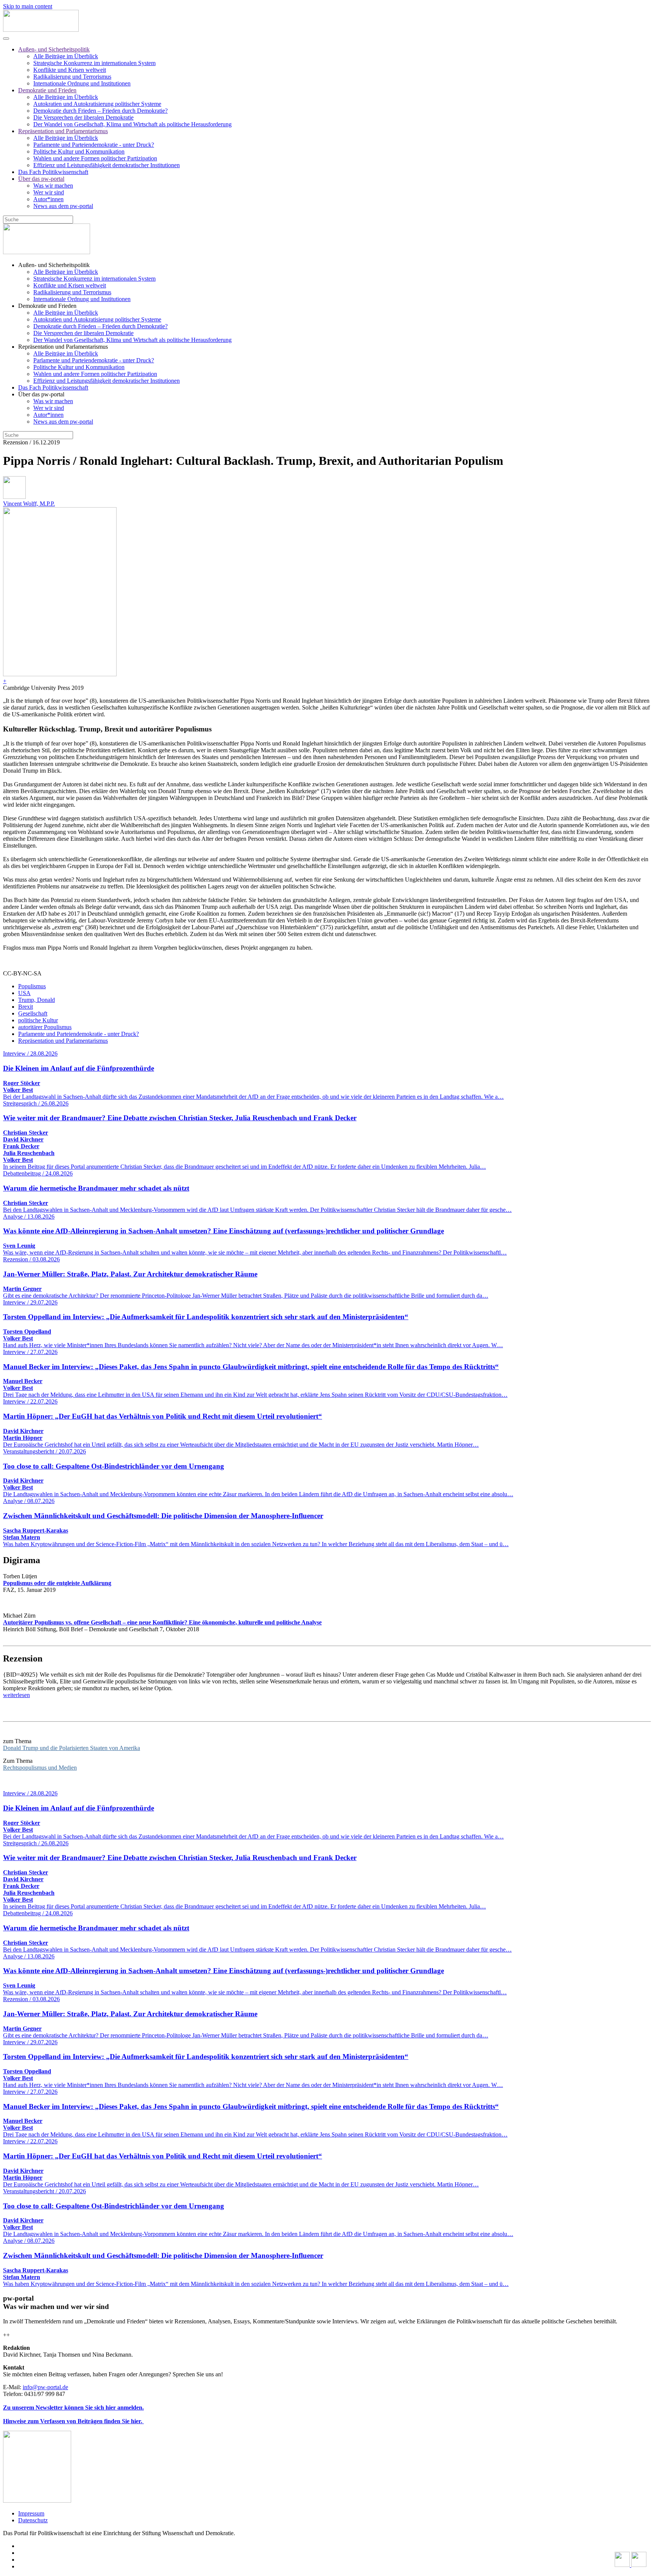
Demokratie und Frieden (47, 90)
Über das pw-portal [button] (41, 394)
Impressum (31, 2513)
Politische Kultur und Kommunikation (79, 151)
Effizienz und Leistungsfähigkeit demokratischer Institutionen (107, 165)
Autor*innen (48, 199)
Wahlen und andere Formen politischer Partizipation (95, 158)
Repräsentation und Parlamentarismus (63, 131)
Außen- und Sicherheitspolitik (54, 49)
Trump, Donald (37, 1000)
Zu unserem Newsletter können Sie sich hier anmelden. (73, 2408)
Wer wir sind (49, 192)
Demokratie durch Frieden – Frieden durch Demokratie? (100, 111)
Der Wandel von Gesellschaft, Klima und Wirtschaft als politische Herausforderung (132, 124)
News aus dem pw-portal (63, 206)
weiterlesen (16, 1695)
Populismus (32, 986)
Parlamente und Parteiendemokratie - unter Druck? (94, 145)
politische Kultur (38, 1020)
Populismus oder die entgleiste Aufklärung (57, 1583)
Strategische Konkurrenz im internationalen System (94, 63)
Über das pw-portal (41, 179)
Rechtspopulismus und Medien (40, 1768)
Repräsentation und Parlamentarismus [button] (63, 347)
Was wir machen (53, 186)
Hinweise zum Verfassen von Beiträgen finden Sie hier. (73, 2421)
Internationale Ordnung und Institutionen (82, 83)
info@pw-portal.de (45, 2387)
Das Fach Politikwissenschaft (53, 172)
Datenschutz (33, 2520)
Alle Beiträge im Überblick (66, 56)
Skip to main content (28, 6)
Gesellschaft (33, 1013)
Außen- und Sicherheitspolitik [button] (54, 265)
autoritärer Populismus (45, 1027)
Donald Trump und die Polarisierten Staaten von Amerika (72, 1748)
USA (24, 993)
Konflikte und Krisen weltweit (70, 70)
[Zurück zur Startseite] (41, 30)
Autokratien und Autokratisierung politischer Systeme (97, 104)
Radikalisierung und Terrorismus (72, 77)
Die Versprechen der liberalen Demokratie (83, 117)
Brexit (26, 1007)
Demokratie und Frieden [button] (47, 306)
